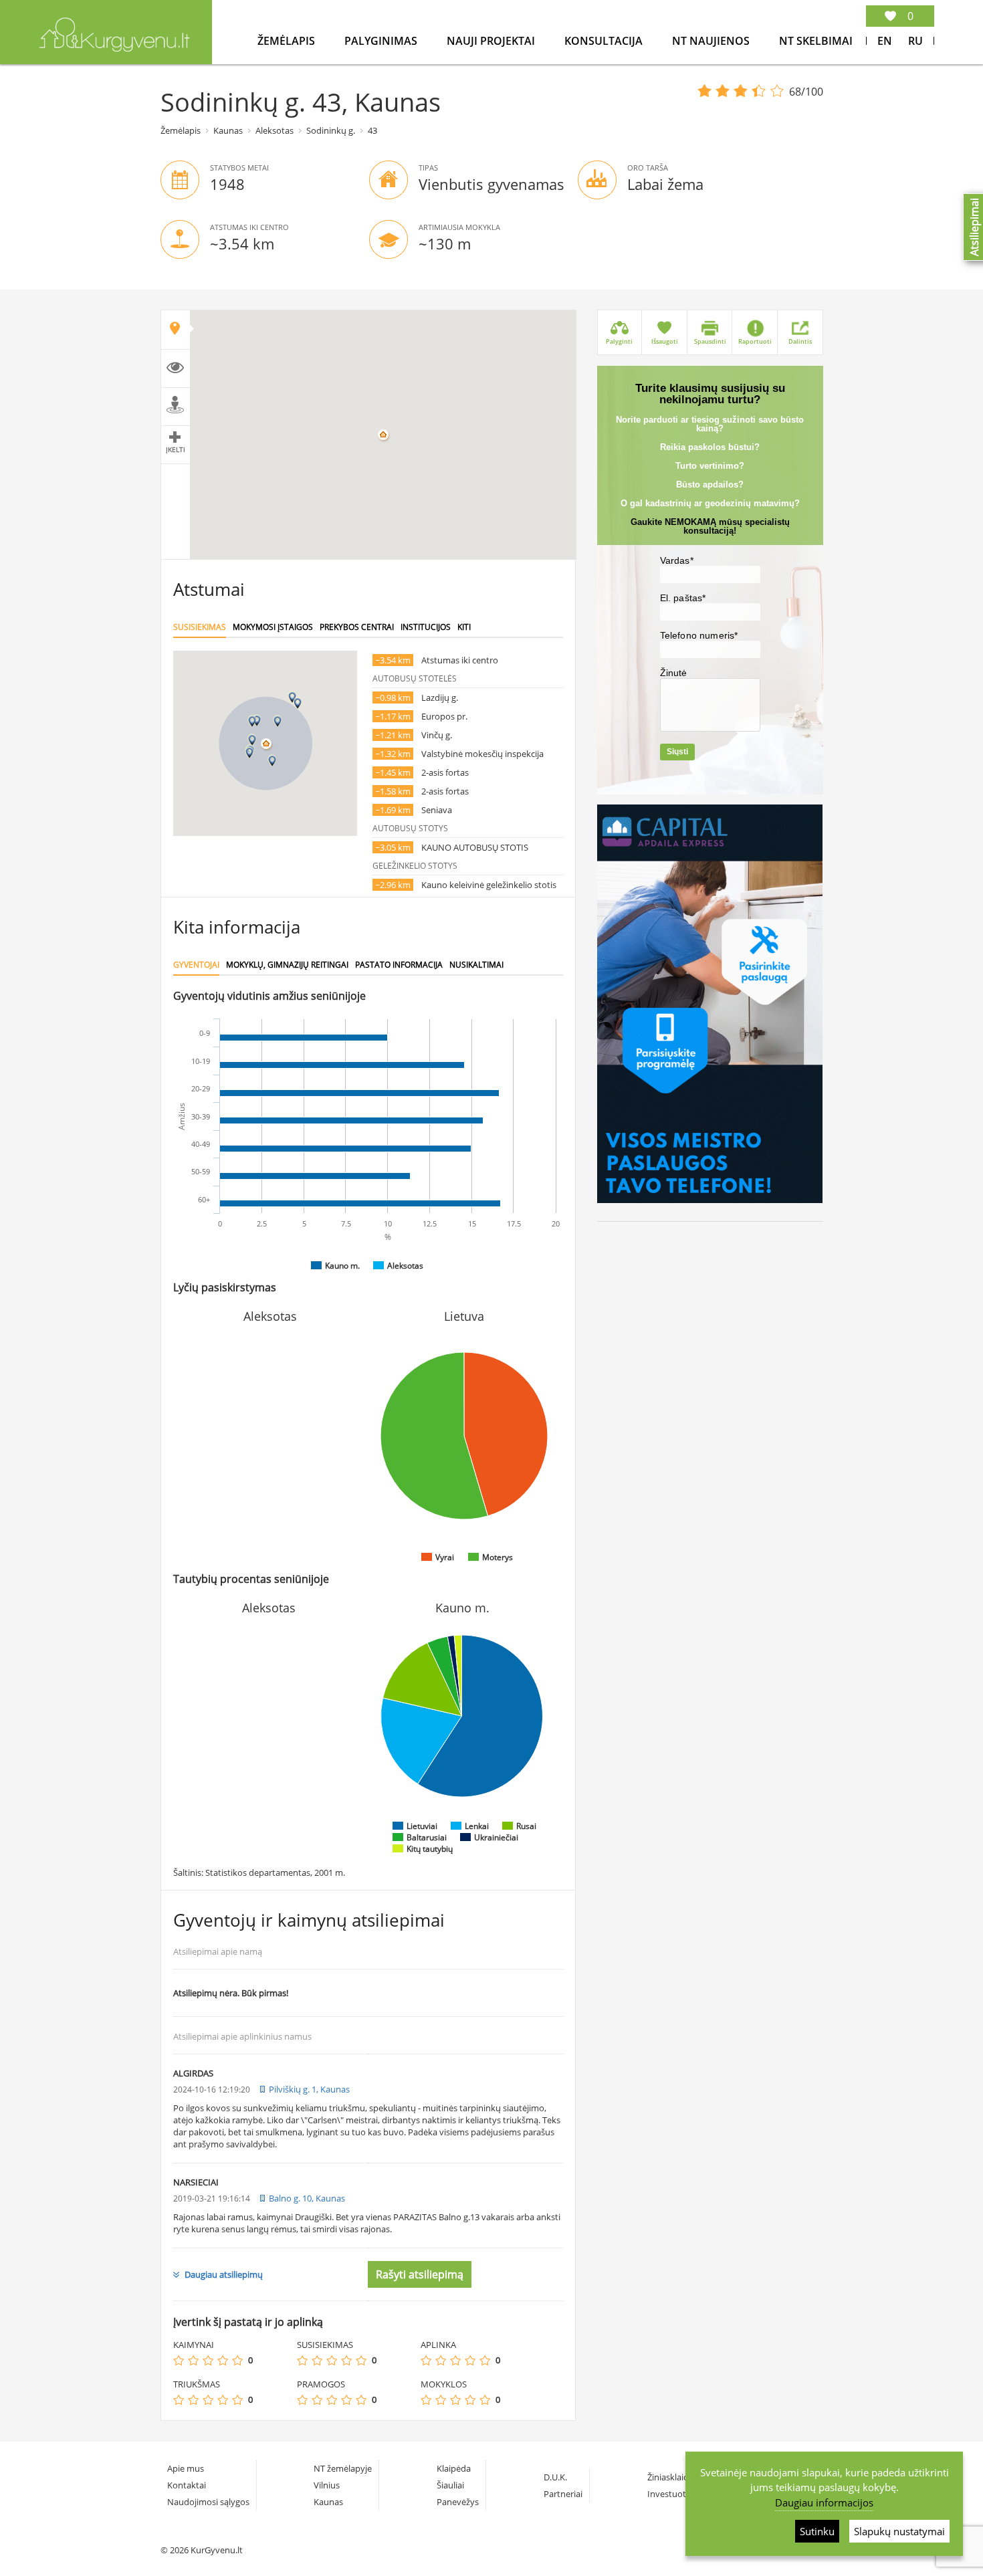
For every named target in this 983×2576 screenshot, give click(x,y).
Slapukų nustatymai (899, 2531)
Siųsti (677, 752)
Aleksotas (275, 130)
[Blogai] (193, 2360)
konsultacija (605, 41)
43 (372, 130)
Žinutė (674, 673)
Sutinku (817, 2531)
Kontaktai (187, 2485)
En (885, 41)
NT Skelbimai (816, 41)
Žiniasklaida (670, 2477)
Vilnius (327, 2485)
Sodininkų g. (331, 130)
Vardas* (677, 560)
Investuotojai (674, 2494)
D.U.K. (555, 2477)
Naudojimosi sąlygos (208, 2502)
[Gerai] (223, 2360)
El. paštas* (683, 598)
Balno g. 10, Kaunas (307, 2198)
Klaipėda (454, 2468)
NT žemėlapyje (343, 2468)
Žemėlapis (288, 41)
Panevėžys (458, 2502)
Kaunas (228, 130)
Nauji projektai (492, 41)
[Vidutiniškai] (208, 2360)
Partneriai (563, 2494)
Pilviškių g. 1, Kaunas (309, 2089)
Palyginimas (382, 41)
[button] (252, 740)
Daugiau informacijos (824, 2502)
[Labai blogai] (179, 2360)
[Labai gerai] (237, 2360)
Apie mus (186, 2468)
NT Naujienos (712, 41)
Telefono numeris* (699, 635)
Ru (915, 41)
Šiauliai (450, 2485)
